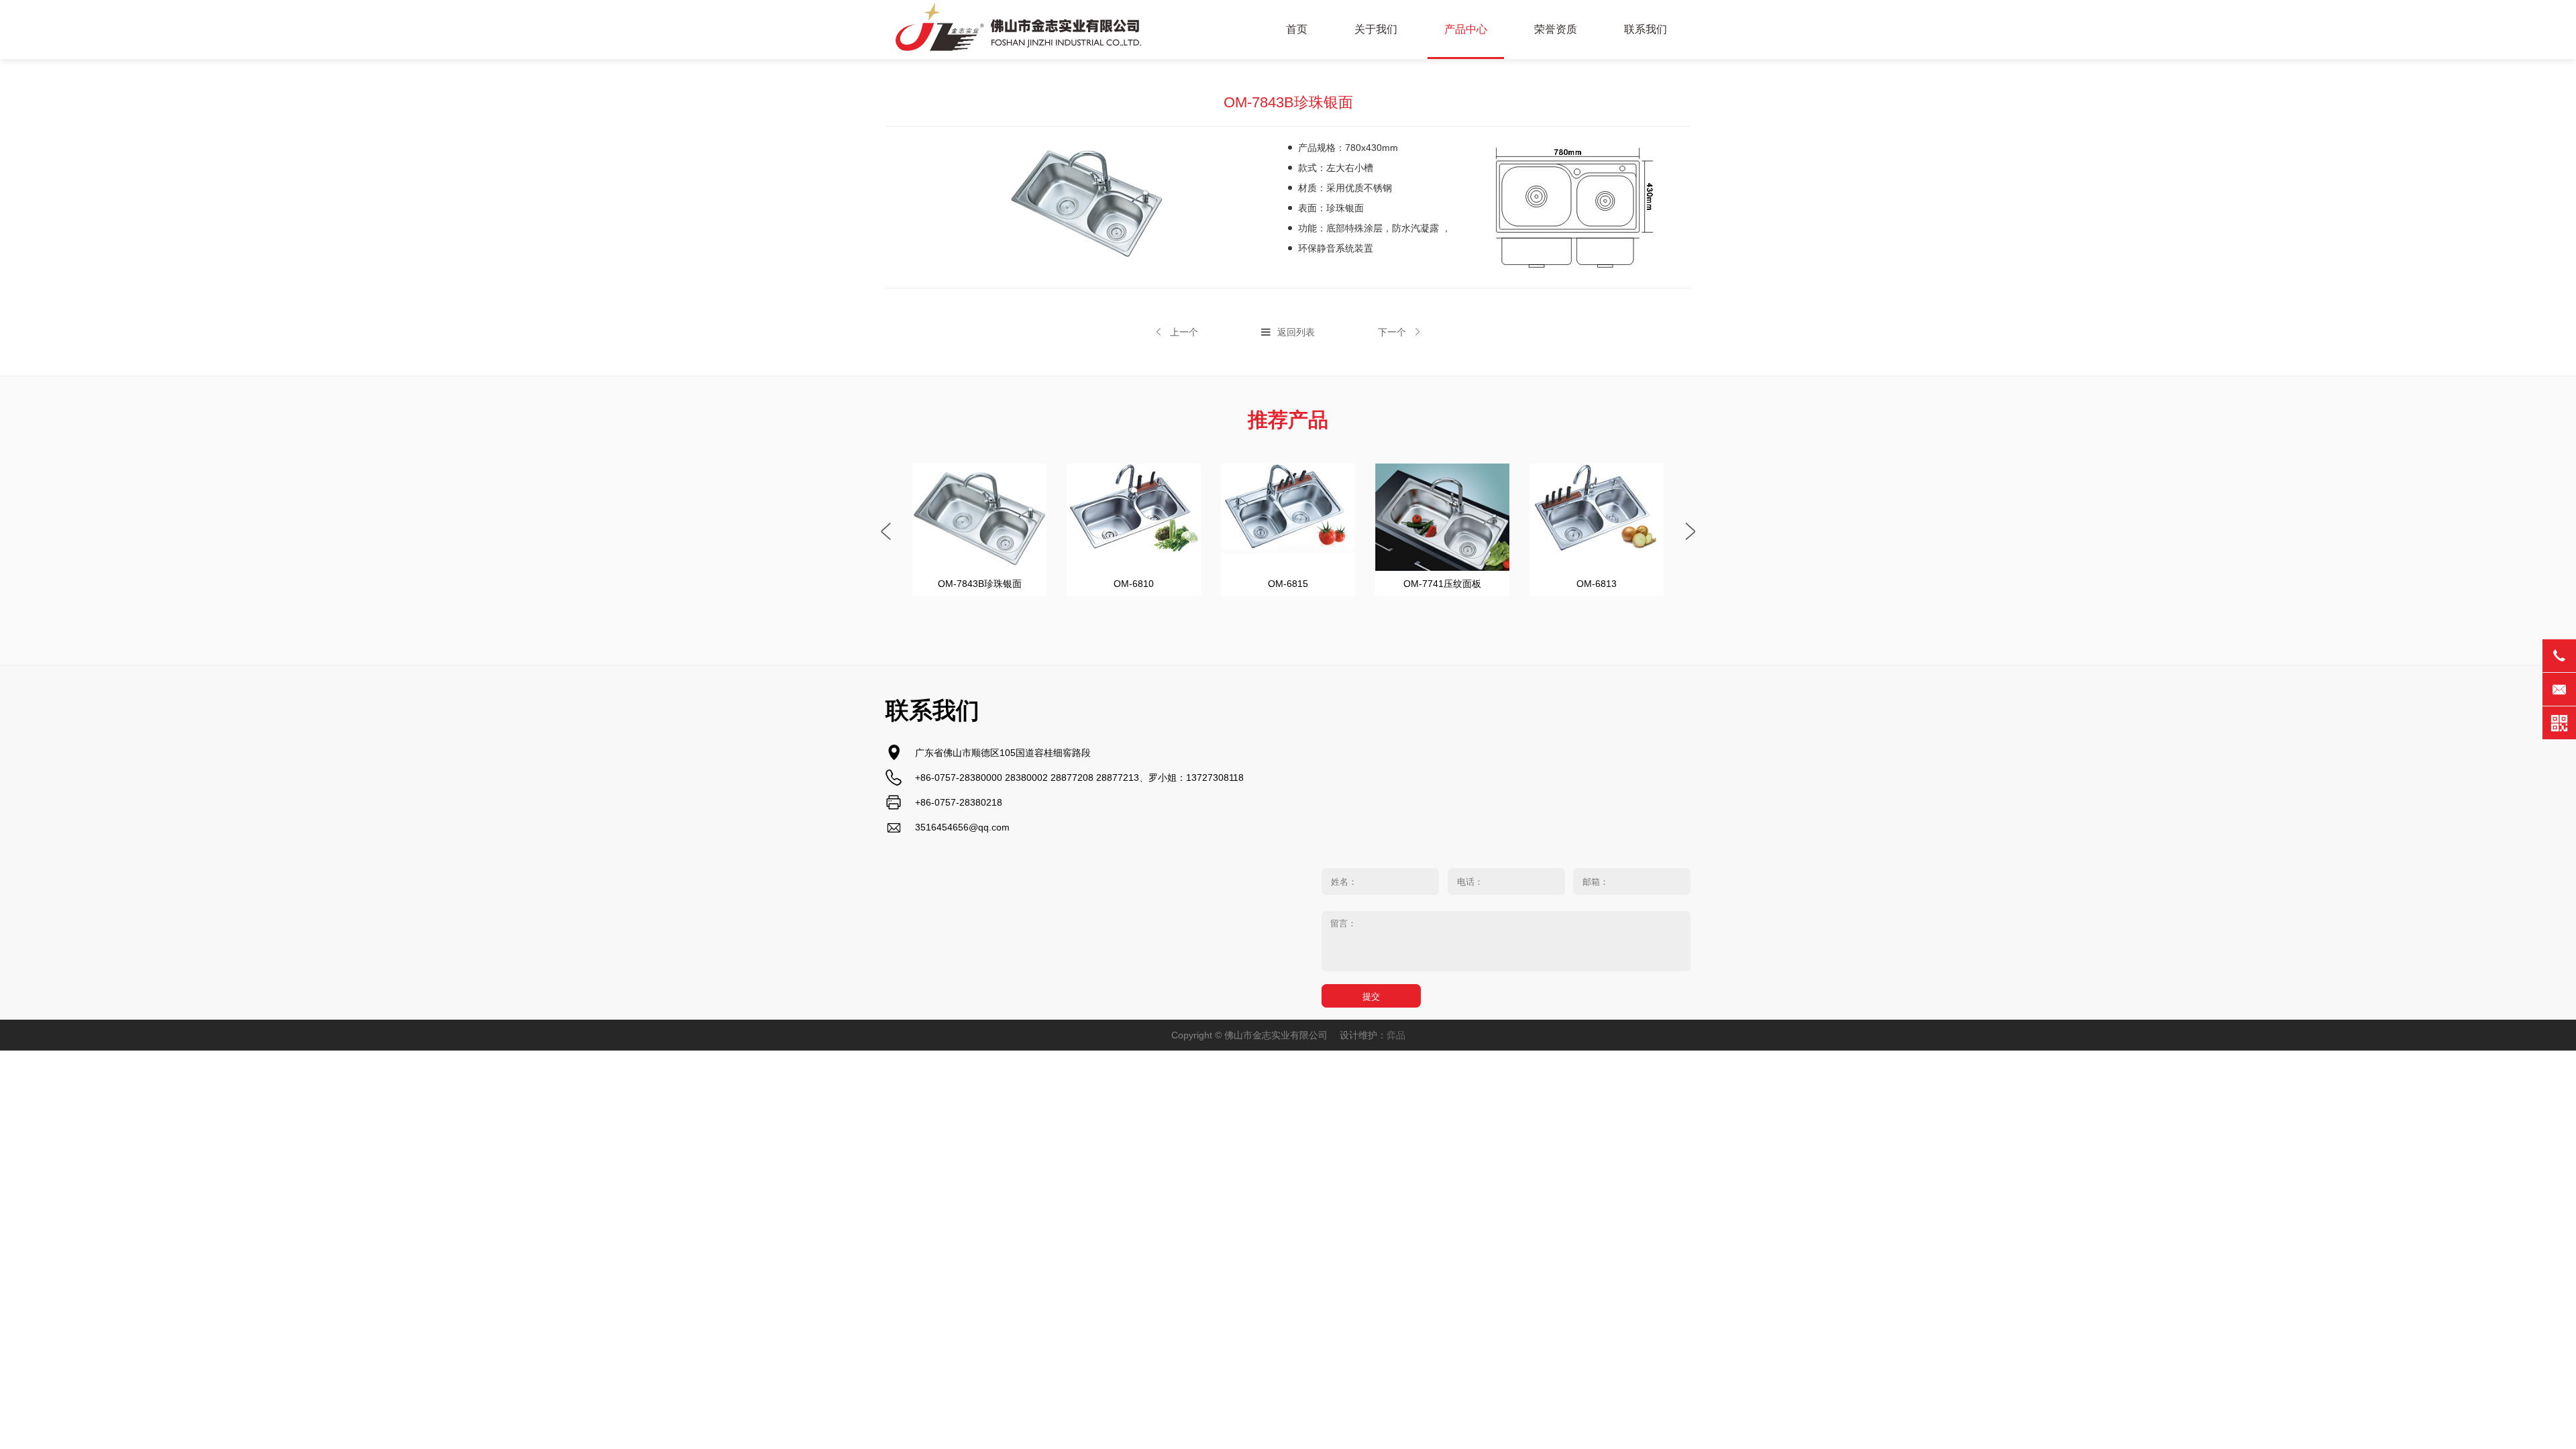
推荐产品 (1288, 420)
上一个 (1184, 332)
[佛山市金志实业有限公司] (1020, 30)
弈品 (1396, 1035)
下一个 (1392, 332)
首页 (1297, 29)
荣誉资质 (1556, 29)
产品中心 (1466, 29)
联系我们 (1646, 29)
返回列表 (1296, 332)
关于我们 (1376, 29)
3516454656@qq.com (962, 827)
